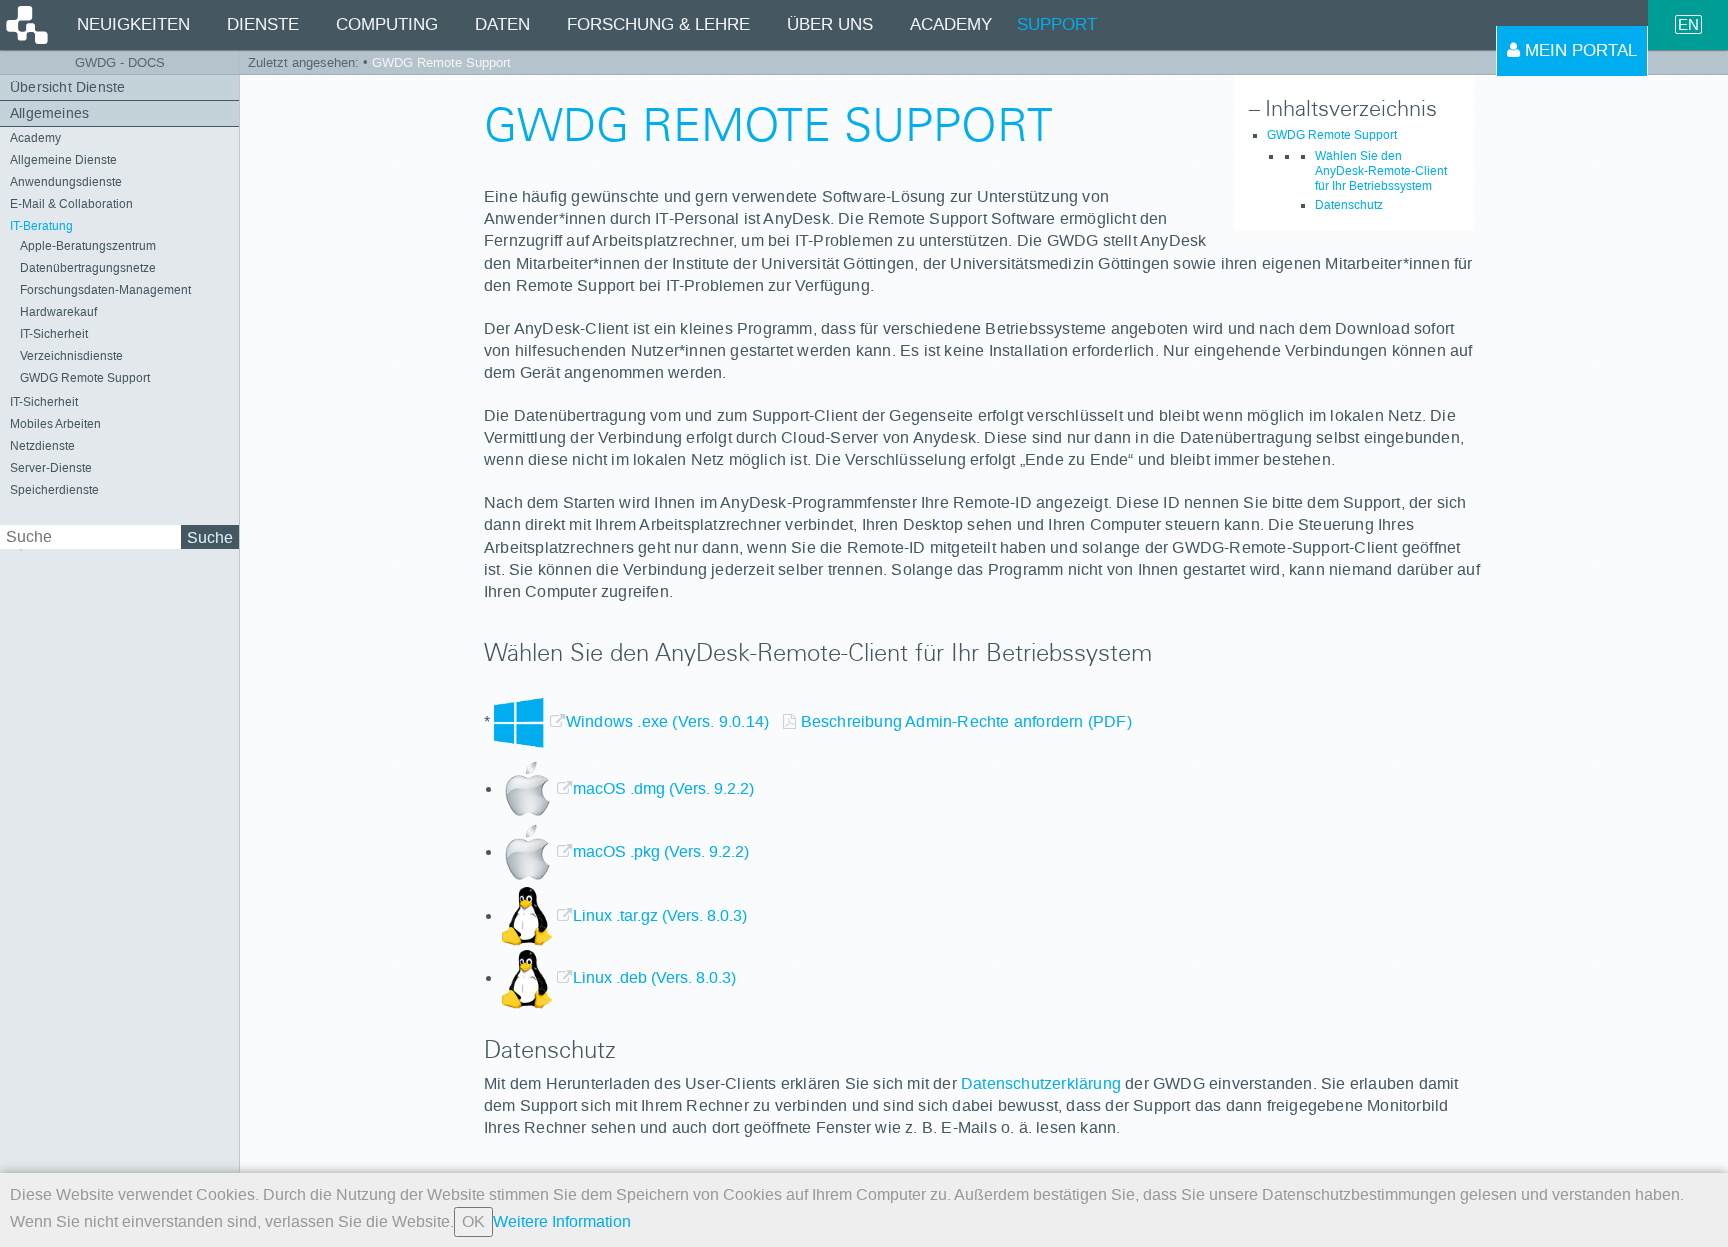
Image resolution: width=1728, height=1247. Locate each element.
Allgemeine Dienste (63, 160)
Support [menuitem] (1057, 24)
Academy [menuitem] (951, 24)
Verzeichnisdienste (71, 356)
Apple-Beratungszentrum (88, 246)
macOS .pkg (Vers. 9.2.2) (661, 851)
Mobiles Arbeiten (55, 424)
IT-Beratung (41, 226)
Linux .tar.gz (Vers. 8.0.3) (660, 915)
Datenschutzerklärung (1041, 1083)
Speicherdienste (54, 490)
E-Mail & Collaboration (71, 204)
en (1688, 24)
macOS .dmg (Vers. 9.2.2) (663, 788)
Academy (35, 138)
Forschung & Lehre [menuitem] (658, 24)
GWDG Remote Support (85, 378)
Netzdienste (42, 446)
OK (473, 1221)
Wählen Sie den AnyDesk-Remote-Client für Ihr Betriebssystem (1381, 171)
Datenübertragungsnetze (88, 268)
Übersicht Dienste (67, 87)
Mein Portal (1578, 50)
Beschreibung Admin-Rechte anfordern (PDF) (966, 721)
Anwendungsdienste (66, 182)
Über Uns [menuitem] (830, 24)
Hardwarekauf (58, 312)
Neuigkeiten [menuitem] (133, 24)
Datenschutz (1349, 205)
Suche (210, 537)
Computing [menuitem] (387, 24)
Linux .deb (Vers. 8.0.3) (654, 977)
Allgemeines (49, 113)
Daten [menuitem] (502, 24)
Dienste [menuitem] (263, 24)
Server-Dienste (51, 468)
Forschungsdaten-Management (105, 290)
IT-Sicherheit (54, 334)
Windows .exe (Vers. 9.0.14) (670, 721)
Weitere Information (562, 1221)
